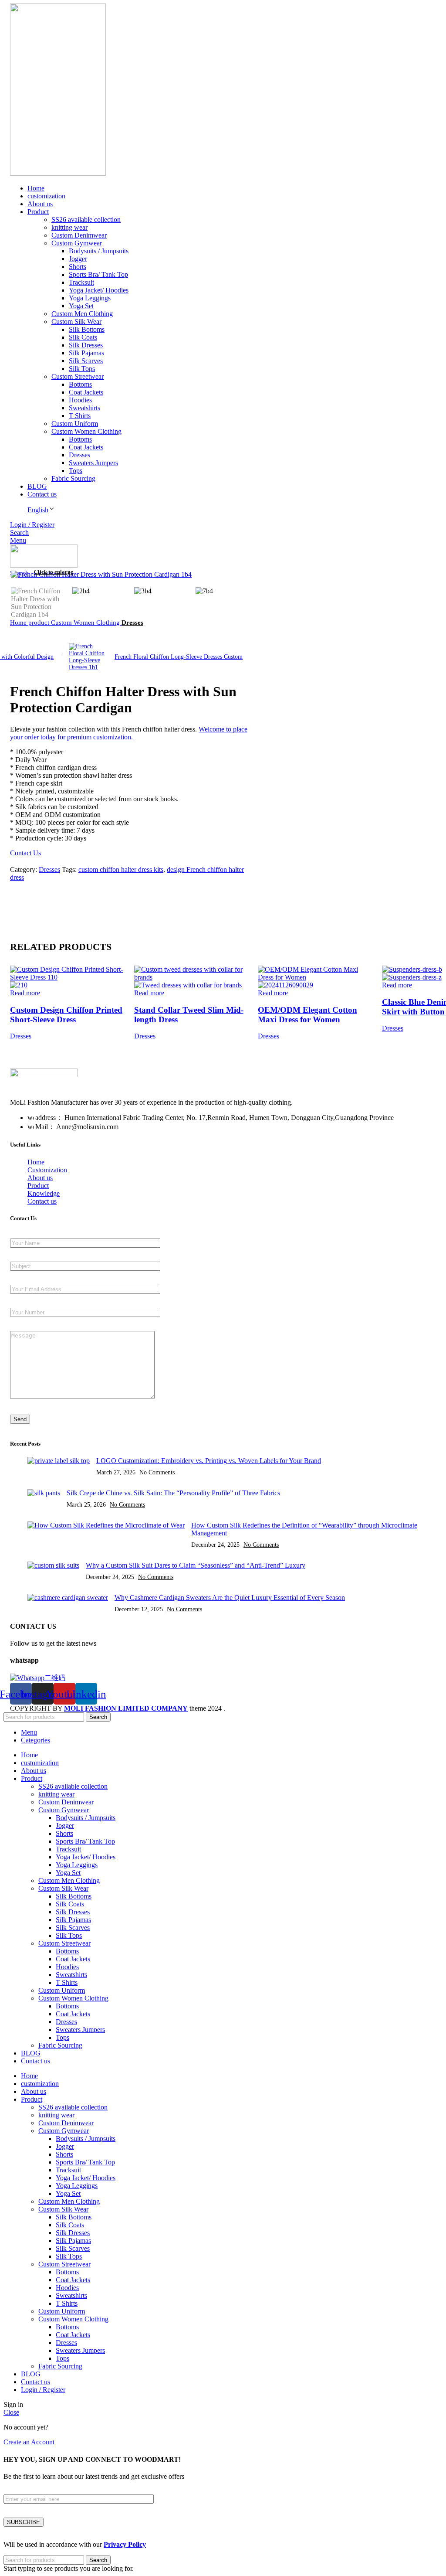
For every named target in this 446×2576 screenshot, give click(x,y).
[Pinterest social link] (37, 892)
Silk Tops (82, 369)
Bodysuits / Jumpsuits (99, 251)
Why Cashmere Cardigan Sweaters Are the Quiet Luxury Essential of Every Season (230, 1598)
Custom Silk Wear (76, 322)
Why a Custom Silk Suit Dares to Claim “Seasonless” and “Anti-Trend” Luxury (196, 1565)
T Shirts (80, 416)
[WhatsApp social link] (57, 892)
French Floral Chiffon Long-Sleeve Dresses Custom (179, 657)
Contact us (42, 1201)
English (38, 510)
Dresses (79, 455)
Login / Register (43, 2390)
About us (40, 1178)
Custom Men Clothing (82, 314)
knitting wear (69, 227)
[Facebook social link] (17, 892)
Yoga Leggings (90, 298)
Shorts (78, 267)
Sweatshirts (84, 408)
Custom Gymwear (77, 243)
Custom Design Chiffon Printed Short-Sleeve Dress (66, 1015)
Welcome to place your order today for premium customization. (129, 733)
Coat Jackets (86, 392)
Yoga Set (81, 306)
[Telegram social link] (67, 892)
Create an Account (29, 2442)
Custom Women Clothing (86, 431)
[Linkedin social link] (47, 892)
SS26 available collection (86, 219)
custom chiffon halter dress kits (121, 869)
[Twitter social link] (27, 892)
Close (11, 2412)
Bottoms (80, 384)
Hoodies (80, 400)
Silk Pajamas (86, 353)
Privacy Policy (125, 2544)
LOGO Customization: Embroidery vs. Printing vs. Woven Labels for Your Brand (209, 1461)
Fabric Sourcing (73, 478)
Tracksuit (81, 282)
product (40, 622)
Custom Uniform (75, 424)
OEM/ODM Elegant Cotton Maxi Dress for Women (307, 1015)
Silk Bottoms (87, 329)
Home (19, 622)
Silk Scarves (86, 361)
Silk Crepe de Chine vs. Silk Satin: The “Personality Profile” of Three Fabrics (173, 1493)
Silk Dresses (86, 345)
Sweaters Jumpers (93, 463)
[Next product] (73, 639)
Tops (76, 471)
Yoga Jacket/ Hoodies (99, 290)
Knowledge (44, 1193)
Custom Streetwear (78, 376)
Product (38, 1186)
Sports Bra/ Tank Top (98, 274)
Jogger (78, 259)
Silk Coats (83, 337)
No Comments (157, 1472)
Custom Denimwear (79, 235)
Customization (47, 1170)
